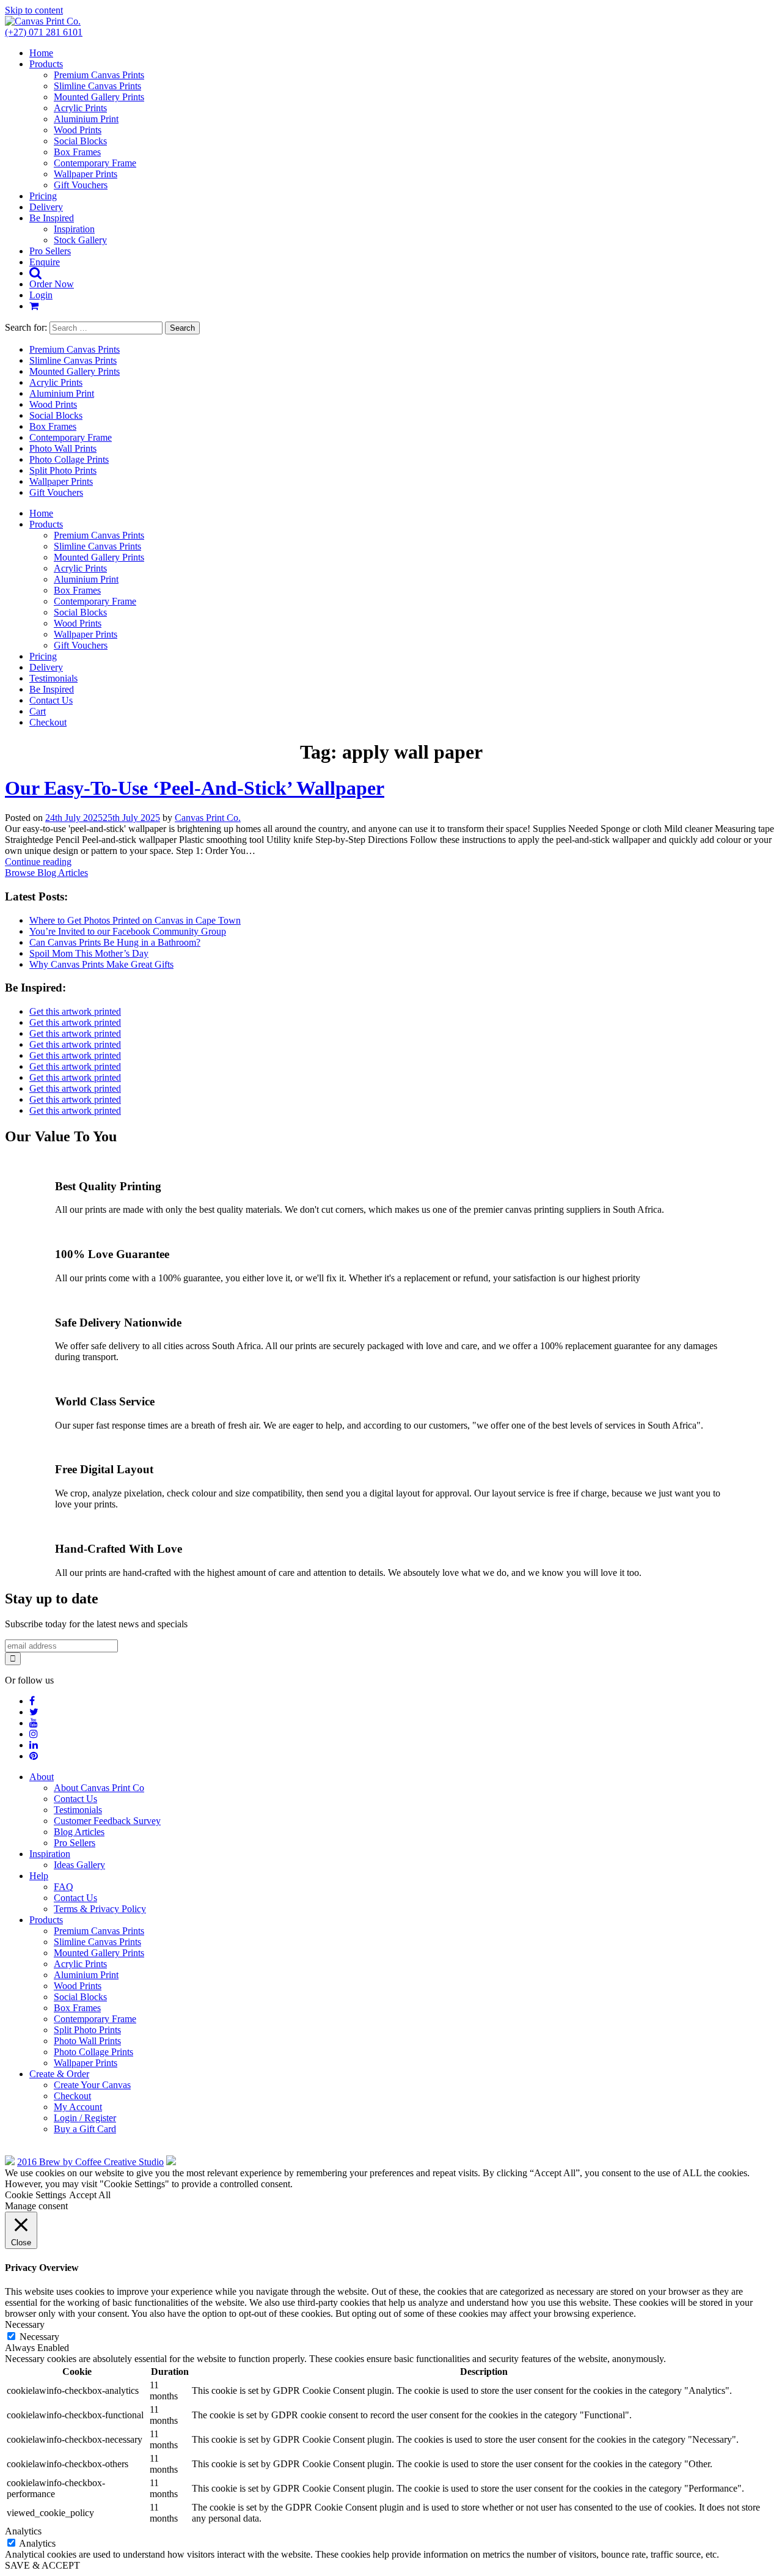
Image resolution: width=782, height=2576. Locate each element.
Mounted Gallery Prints (99, 97)
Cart (38, 711)
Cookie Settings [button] (35, 2195)
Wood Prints (78, 130)
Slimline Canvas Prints (97, 86)
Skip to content (34, 10)
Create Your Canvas (92, 2085)
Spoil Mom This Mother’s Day (89, 953)
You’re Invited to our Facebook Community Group (128, 931)
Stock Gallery (80, 240)
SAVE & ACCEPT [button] (42, 2565)
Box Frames (77, 152)
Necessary (39, 2337)
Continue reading (38, 862)
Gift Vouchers (81, 185)
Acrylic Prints (80, 108)
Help (39, 1876)
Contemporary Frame (95, 163)
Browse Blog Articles (46, 873)
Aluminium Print (86, 119)
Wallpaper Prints (86, 174)
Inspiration (74, 229)
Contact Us (51, 700)
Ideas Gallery (79, 1865)
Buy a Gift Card (85, 2129)
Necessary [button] (25, 2324)
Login (41, 295)
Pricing (43, 196)
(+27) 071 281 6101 (44, 32)
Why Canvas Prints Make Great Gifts (101, 964)
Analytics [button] (23, 2531)
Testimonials (53, 678)
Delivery (46, 207)
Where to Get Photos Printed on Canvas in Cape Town (135, 920)
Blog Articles (79, 1832)
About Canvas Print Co (99, 1788)
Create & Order (59, 2074)
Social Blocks (80, 141)
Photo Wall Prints (63, 448)
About (42, 1777)
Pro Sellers (50, 251)
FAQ (64, 1887)
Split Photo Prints (63, 470)
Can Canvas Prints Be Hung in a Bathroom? (115, 942)
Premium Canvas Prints (99, 75)
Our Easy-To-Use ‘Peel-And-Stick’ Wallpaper (195, 788)
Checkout (48, 722)
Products (46, 64)
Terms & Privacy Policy (100, 1909)
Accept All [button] (90, 2195)
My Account (78, 2107)
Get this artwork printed (75, 1011)
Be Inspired (52, 218)
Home (41, 53)
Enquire (45, 262)
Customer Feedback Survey (107, 1821)
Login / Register (85, 2118)
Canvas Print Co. (208, 818)
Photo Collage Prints (69, 459)
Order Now (52, 284)
